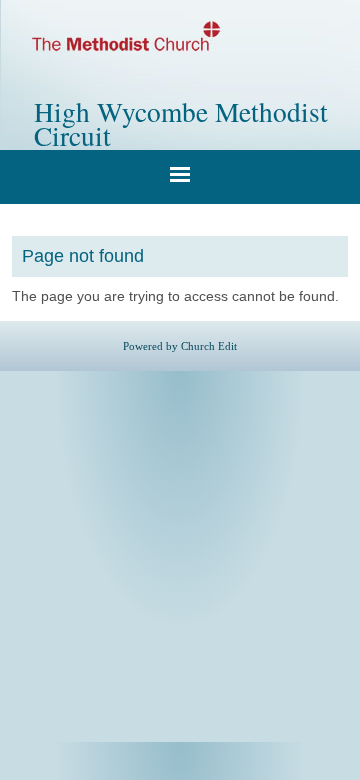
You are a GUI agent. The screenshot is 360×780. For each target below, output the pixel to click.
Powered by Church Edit (180, 346)
